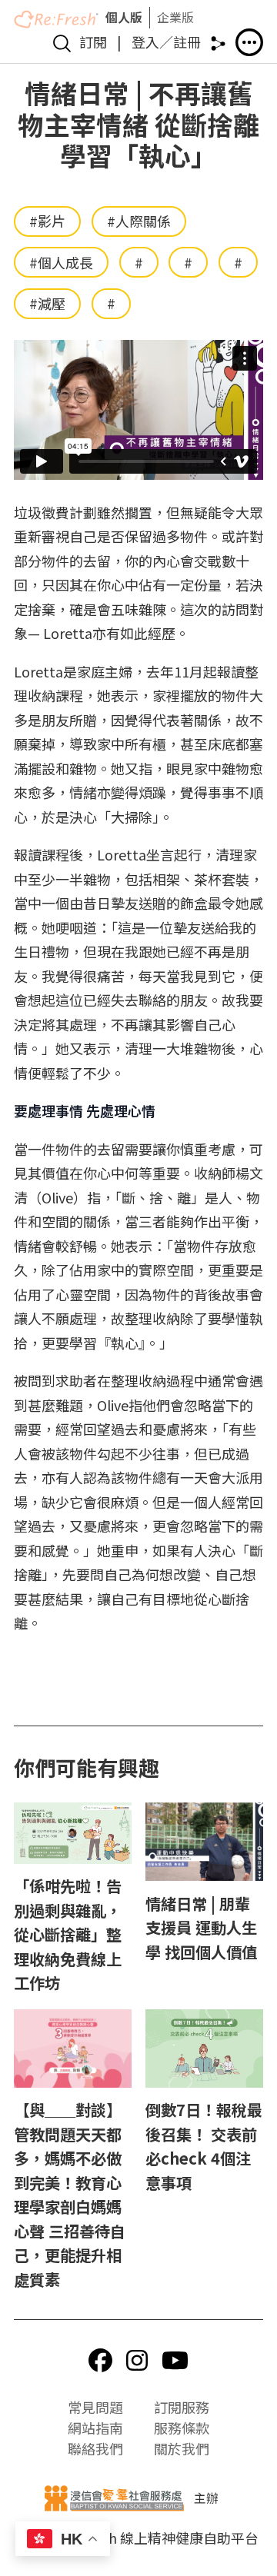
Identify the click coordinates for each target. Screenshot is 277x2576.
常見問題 (95, 2407)
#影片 (47, 221)
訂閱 (93, 42)
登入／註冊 (166, 42)
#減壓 (47, 303)
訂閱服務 (182, 2407)
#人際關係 (139, 221)
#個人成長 (61, 262)
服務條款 (182, 2428)
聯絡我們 (95, 2448)
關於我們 (182, 2448)
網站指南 (95, 2428)
